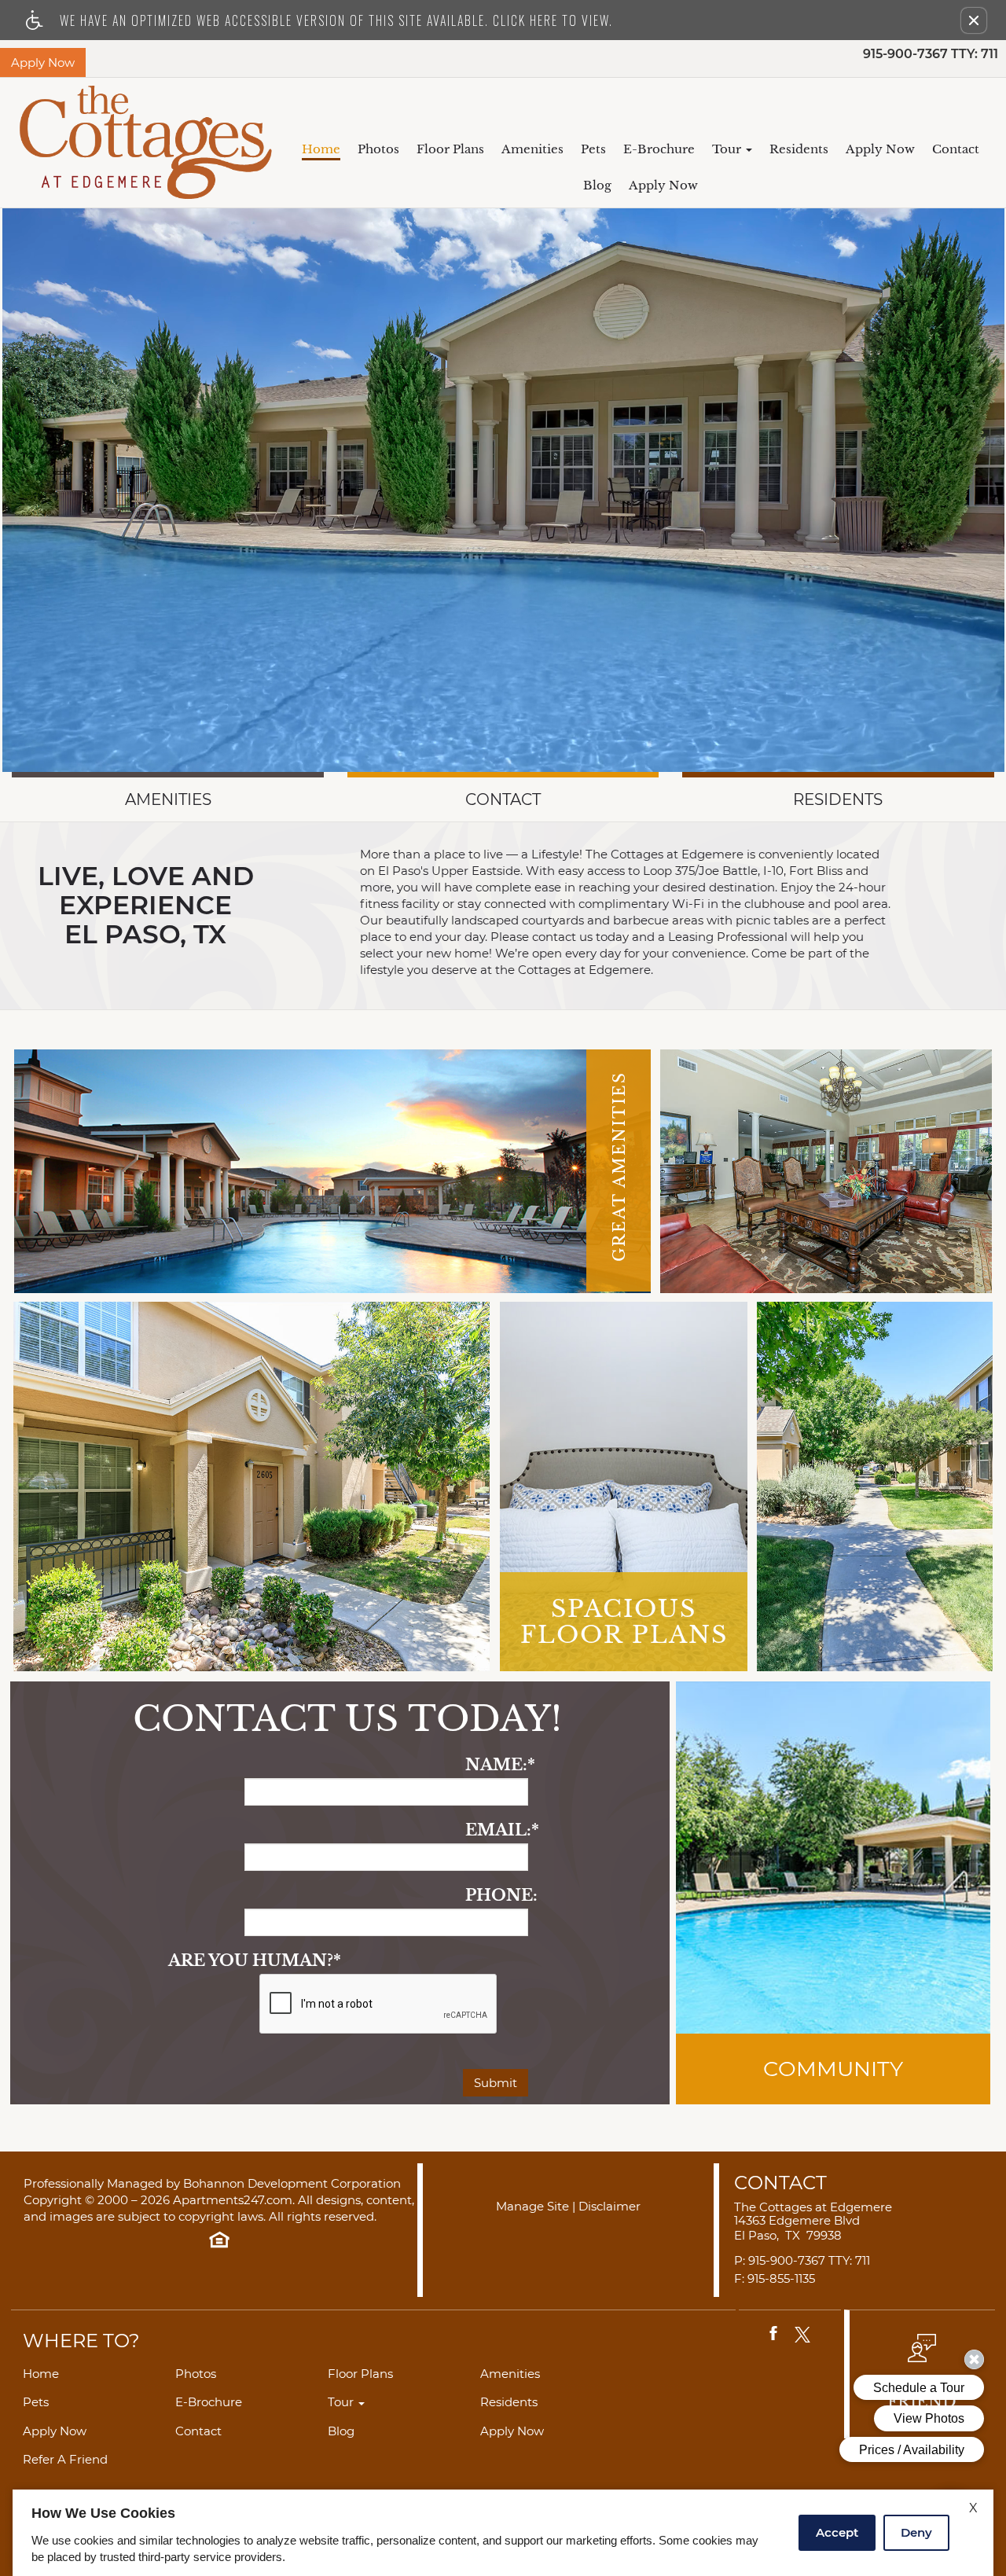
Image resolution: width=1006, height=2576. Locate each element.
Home (321, 149)
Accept (837, 2532)
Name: (497, 1765)
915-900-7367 (931, 55)
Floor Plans (450, 149)
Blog (597, 185)
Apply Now (880, 149)
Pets (593, 149)
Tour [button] (728, 149)
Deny (916, 2532)
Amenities (532, 149)
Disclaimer (609, 2207)
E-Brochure (659, 149)
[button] (974, 20)
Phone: (497, 1896)
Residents (799, 149)
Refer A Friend (65, 2460)
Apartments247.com (233, 2201)
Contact (956, 149)
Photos (378, 149)
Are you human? (255, 1961)
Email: (497, 1830)
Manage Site (532, 2207)
